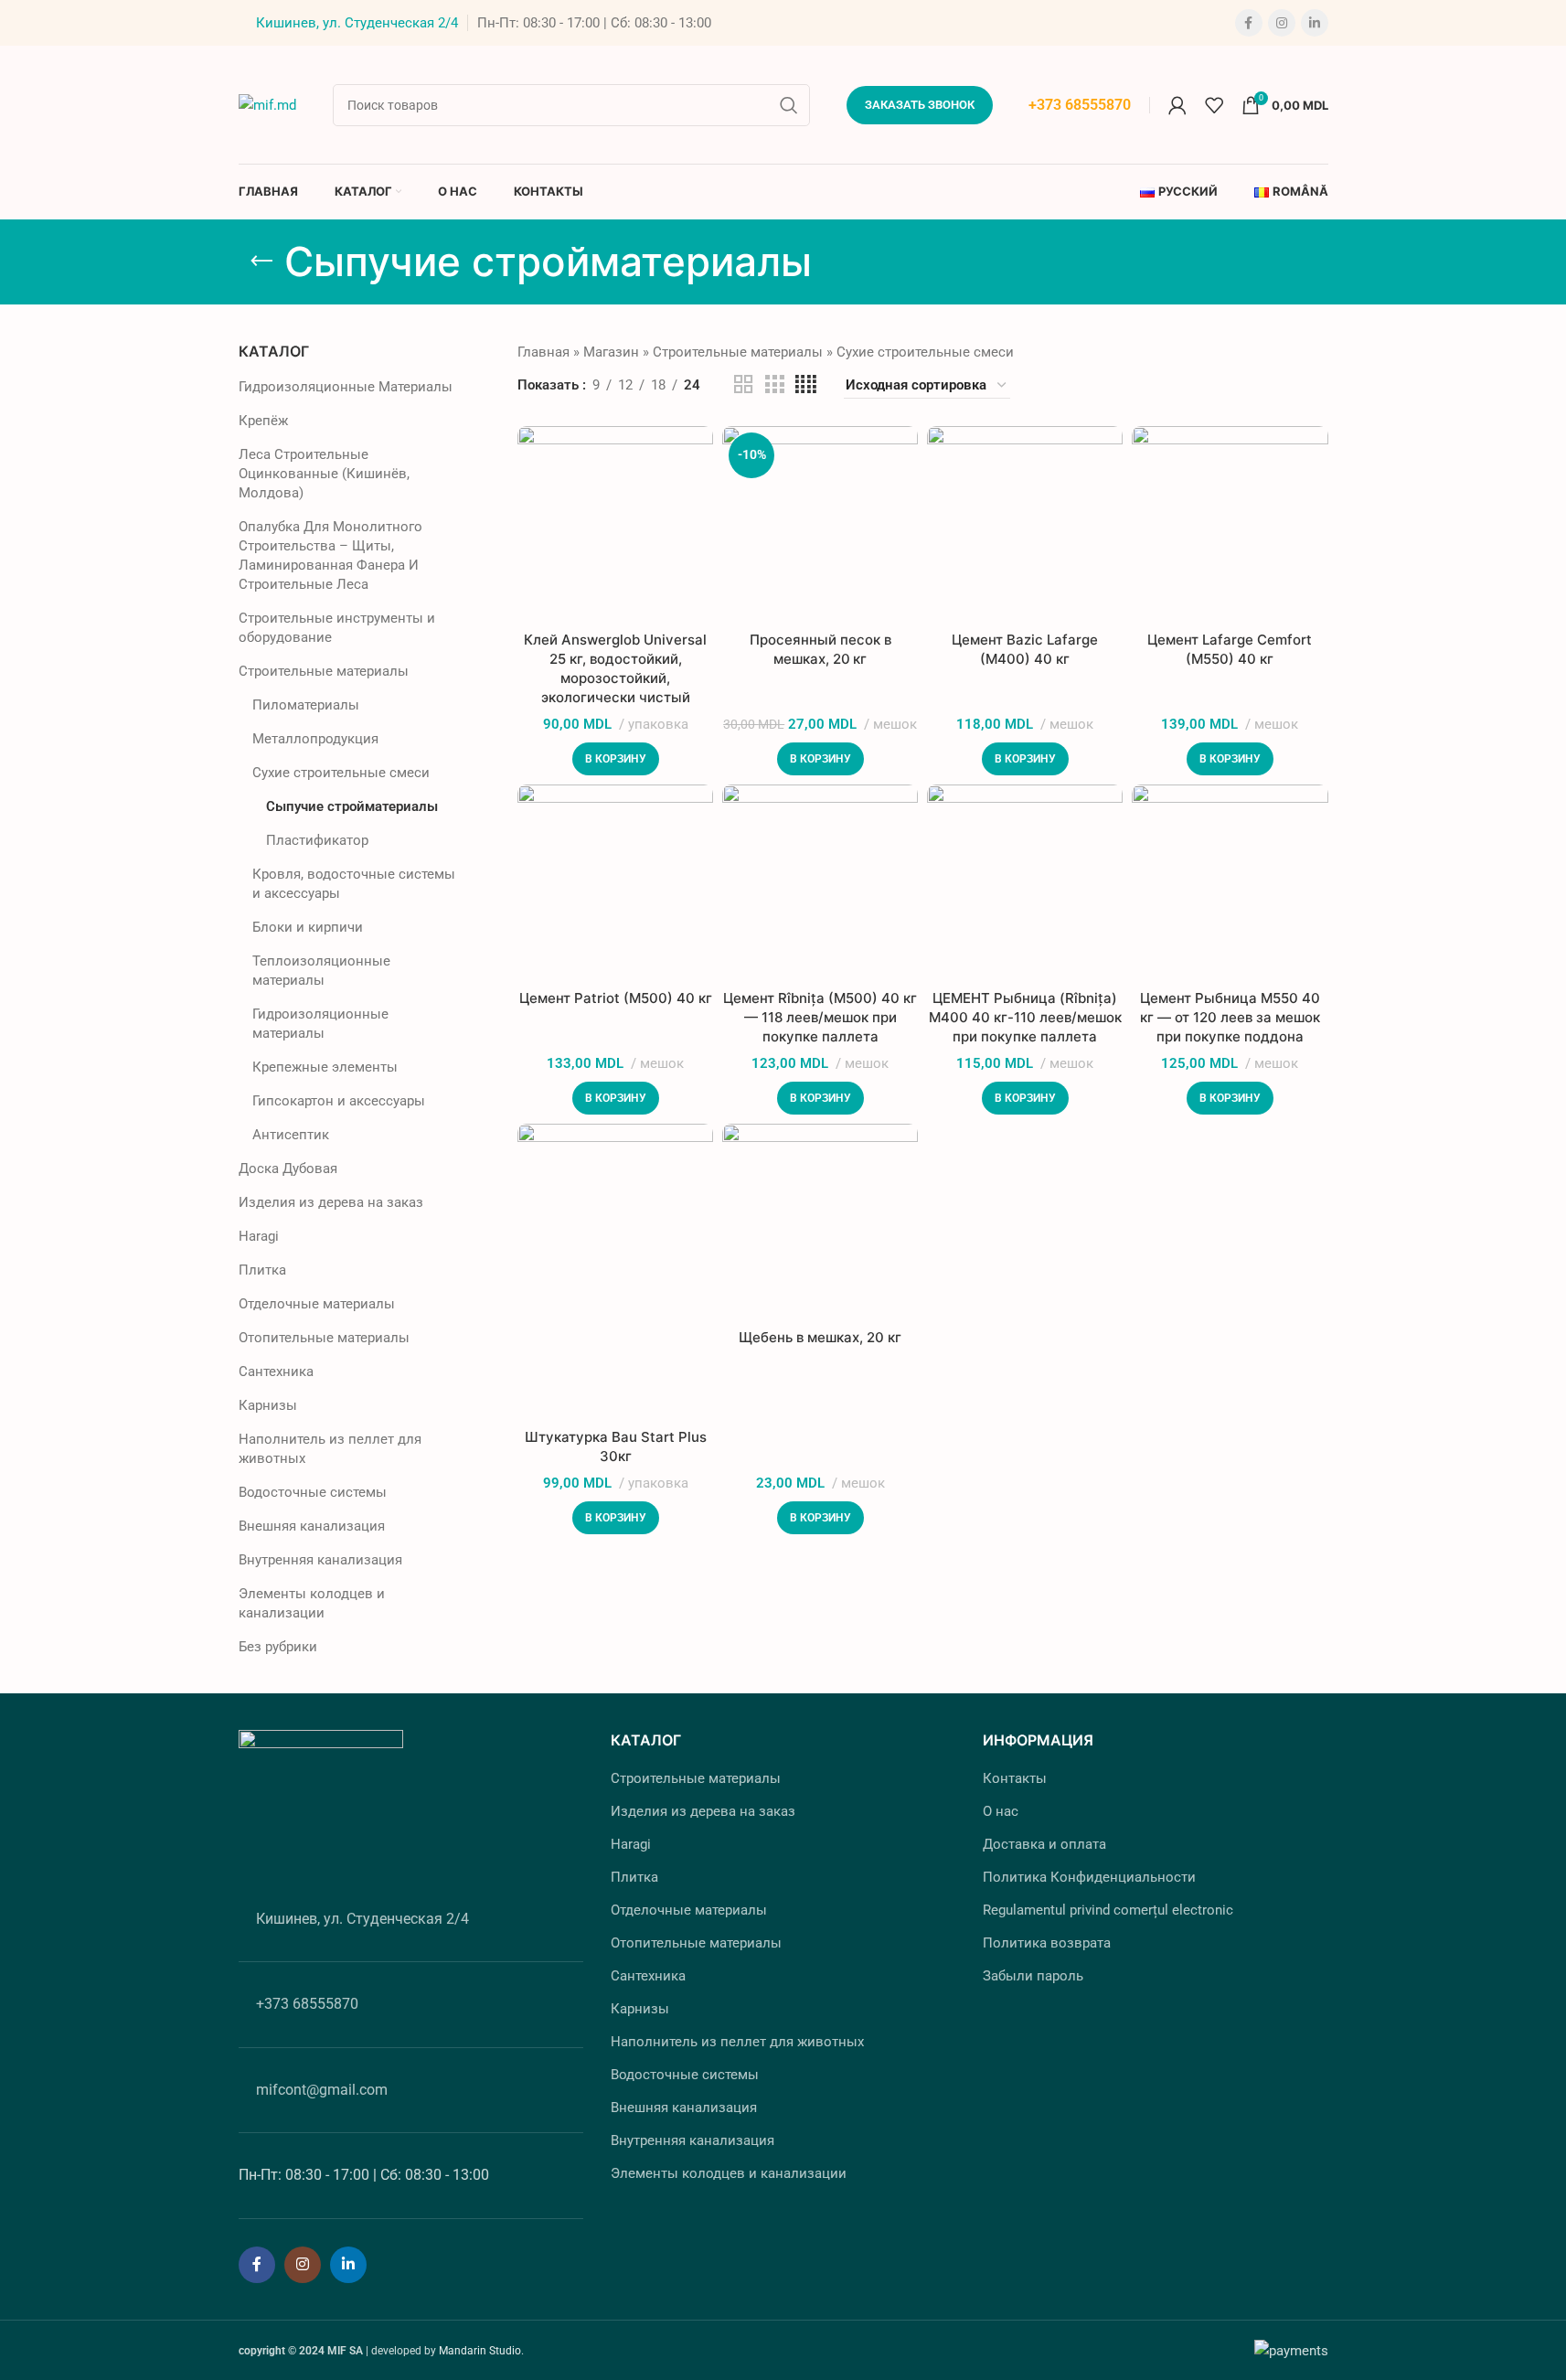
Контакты (1015, 1778)
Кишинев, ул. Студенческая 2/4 (357, 23)
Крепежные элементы (325, 1067)
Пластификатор (317, 840)
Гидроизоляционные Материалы (346, 387)
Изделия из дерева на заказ (331, 1202)
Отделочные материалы (317, 1304)
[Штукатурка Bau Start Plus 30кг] (615, 1271)
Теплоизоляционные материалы (321, 971)
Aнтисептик (291, 1135)
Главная (543, 352)
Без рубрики (278, 1647)
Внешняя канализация (312, 1526)
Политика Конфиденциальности (1089, 1877)
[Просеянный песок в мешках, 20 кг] (820, 524)
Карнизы (268, 1405)
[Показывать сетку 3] (774, 385)
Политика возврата (1047, 1943)
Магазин (611, 352)
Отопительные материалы (324, 1338)
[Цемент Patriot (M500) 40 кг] (615, 882)
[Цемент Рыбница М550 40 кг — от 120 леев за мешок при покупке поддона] (1230, 882)
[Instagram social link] (1282, 23)
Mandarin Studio (480, 2351)
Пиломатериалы (306, 705)
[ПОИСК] (789, 105)
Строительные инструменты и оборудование (337, 628)
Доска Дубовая (288, 1169)
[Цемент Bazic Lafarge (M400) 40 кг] (1025, 524)
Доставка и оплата (1044, 1844)
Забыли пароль (1033, 1976)
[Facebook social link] (1249, 23)
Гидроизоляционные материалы (320, 1024)
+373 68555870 (1080, 105)
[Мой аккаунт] (1177, 105)
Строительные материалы (324, 671)
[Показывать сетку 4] (806, 385)
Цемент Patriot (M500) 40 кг (616, 998)
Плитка (262, 1270)
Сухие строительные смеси (341, 773)
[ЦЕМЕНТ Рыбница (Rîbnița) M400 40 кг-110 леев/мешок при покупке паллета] (1025, 882)
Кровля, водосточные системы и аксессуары (354, 884)
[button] (616, 759)
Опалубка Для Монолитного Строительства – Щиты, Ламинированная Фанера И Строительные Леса (330, 555)
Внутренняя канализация (320, 1560)
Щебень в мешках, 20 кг (820, 1337)
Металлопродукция (315, 739)
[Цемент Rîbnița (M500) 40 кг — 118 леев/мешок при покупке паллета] (820, 882)
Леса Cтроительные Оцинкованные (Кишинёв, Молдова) (324, 474)
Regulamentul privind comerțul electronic (1108, 1910)
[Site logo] (267, 103)
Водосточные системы (313, 1492)
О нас (1001, 1811)
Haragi (259, 1236)
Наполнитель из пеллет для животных (330, 1449)
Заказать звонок (920, 105)
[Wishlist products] (1214, 105)
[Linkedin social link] (1315, 23)
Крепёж (263, 421)
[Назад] (261, 261)
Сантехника (276, 1371)
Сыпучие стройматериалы (352, 806)
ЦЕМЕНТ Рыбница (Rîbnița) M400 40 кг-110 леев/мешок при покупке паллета (1025, 1017)
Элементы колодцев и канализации (312, 1603)
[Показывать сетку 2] (743, 385)
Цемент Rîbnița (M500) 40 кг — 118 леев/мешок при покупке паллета (820, 1017)
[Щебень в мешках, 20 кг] (820, 1222)
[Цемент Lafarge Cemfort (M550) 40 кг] (1230, 524)
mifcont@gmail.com (322, 2090)
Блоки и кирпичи (308, 927)
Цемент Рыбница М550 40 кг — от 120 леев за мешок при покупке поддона (1230, 1017)
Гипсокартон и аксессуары (339, 1101)
